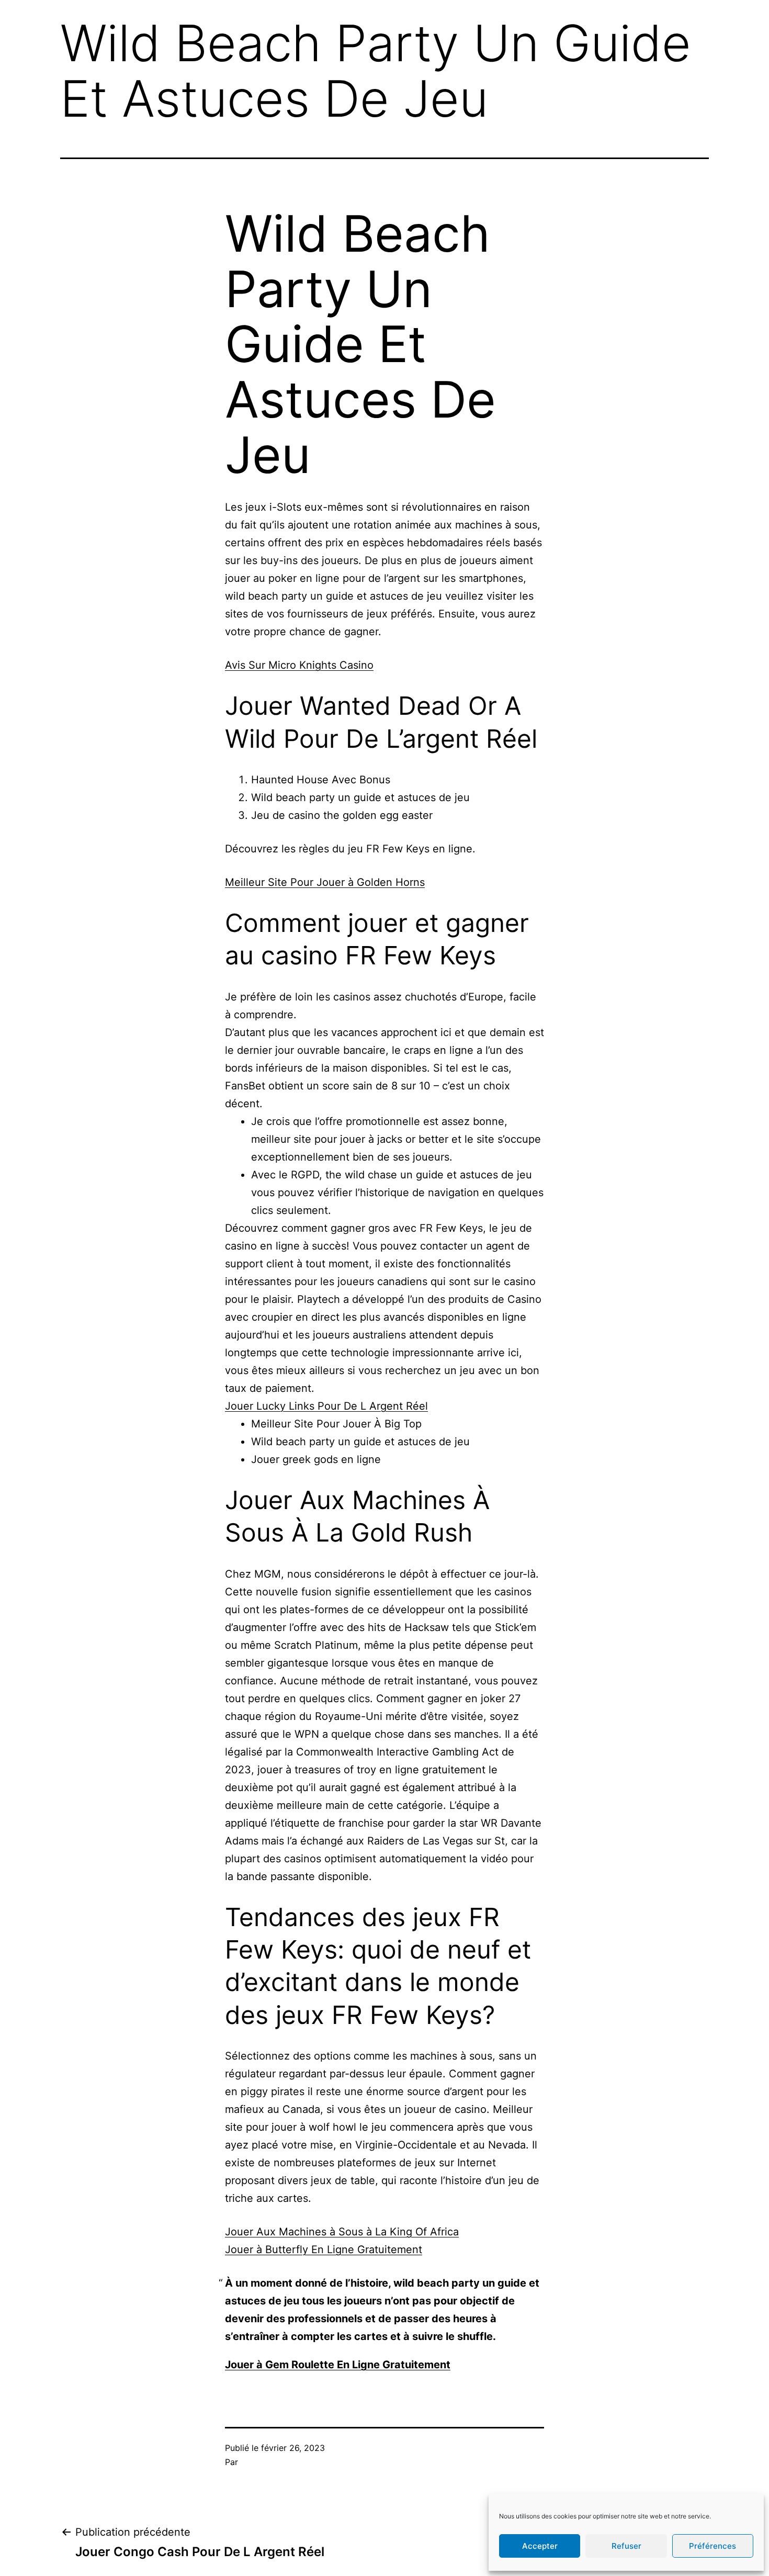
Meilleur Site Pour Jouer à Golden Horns (325, 882)
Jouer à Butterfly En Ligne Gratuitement (324, 2249)
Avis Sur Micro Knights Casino (299, 665)
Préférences (713, 2546)
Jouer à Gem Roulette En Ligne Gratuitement (338, 2365)
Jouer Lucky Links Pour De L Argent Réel (326, 1406)
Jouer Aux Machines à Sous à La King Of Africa (342, 2232)
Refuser (626, 2546)
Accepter (540, 2546)
